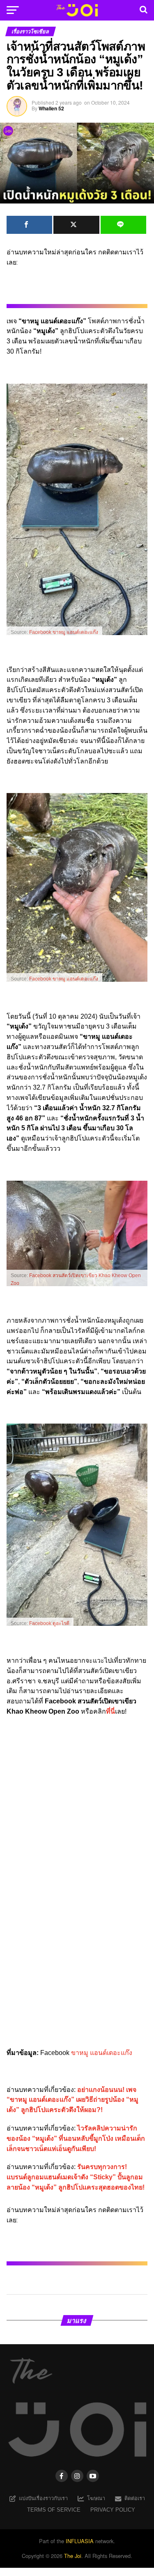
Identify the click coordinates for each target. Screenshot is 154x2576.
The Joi (73, 2556)
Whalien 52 (51, 108)
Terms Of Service (54, 2510)
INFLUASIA (80, 2541)
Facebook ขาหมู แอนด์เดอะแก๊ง (64, 632)
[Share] (30, 225)
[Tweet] (76, 225)
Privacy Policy (113, 2510)
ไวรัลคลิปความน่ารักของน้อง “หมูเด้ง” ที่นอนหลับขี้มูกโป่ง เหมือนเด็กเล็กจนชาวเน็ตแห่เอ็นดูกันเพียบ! (76, 2138)
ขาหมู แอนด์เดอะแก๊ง (102, 2053)
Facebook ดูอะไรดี (49, 1623)
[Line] (124, 225)
